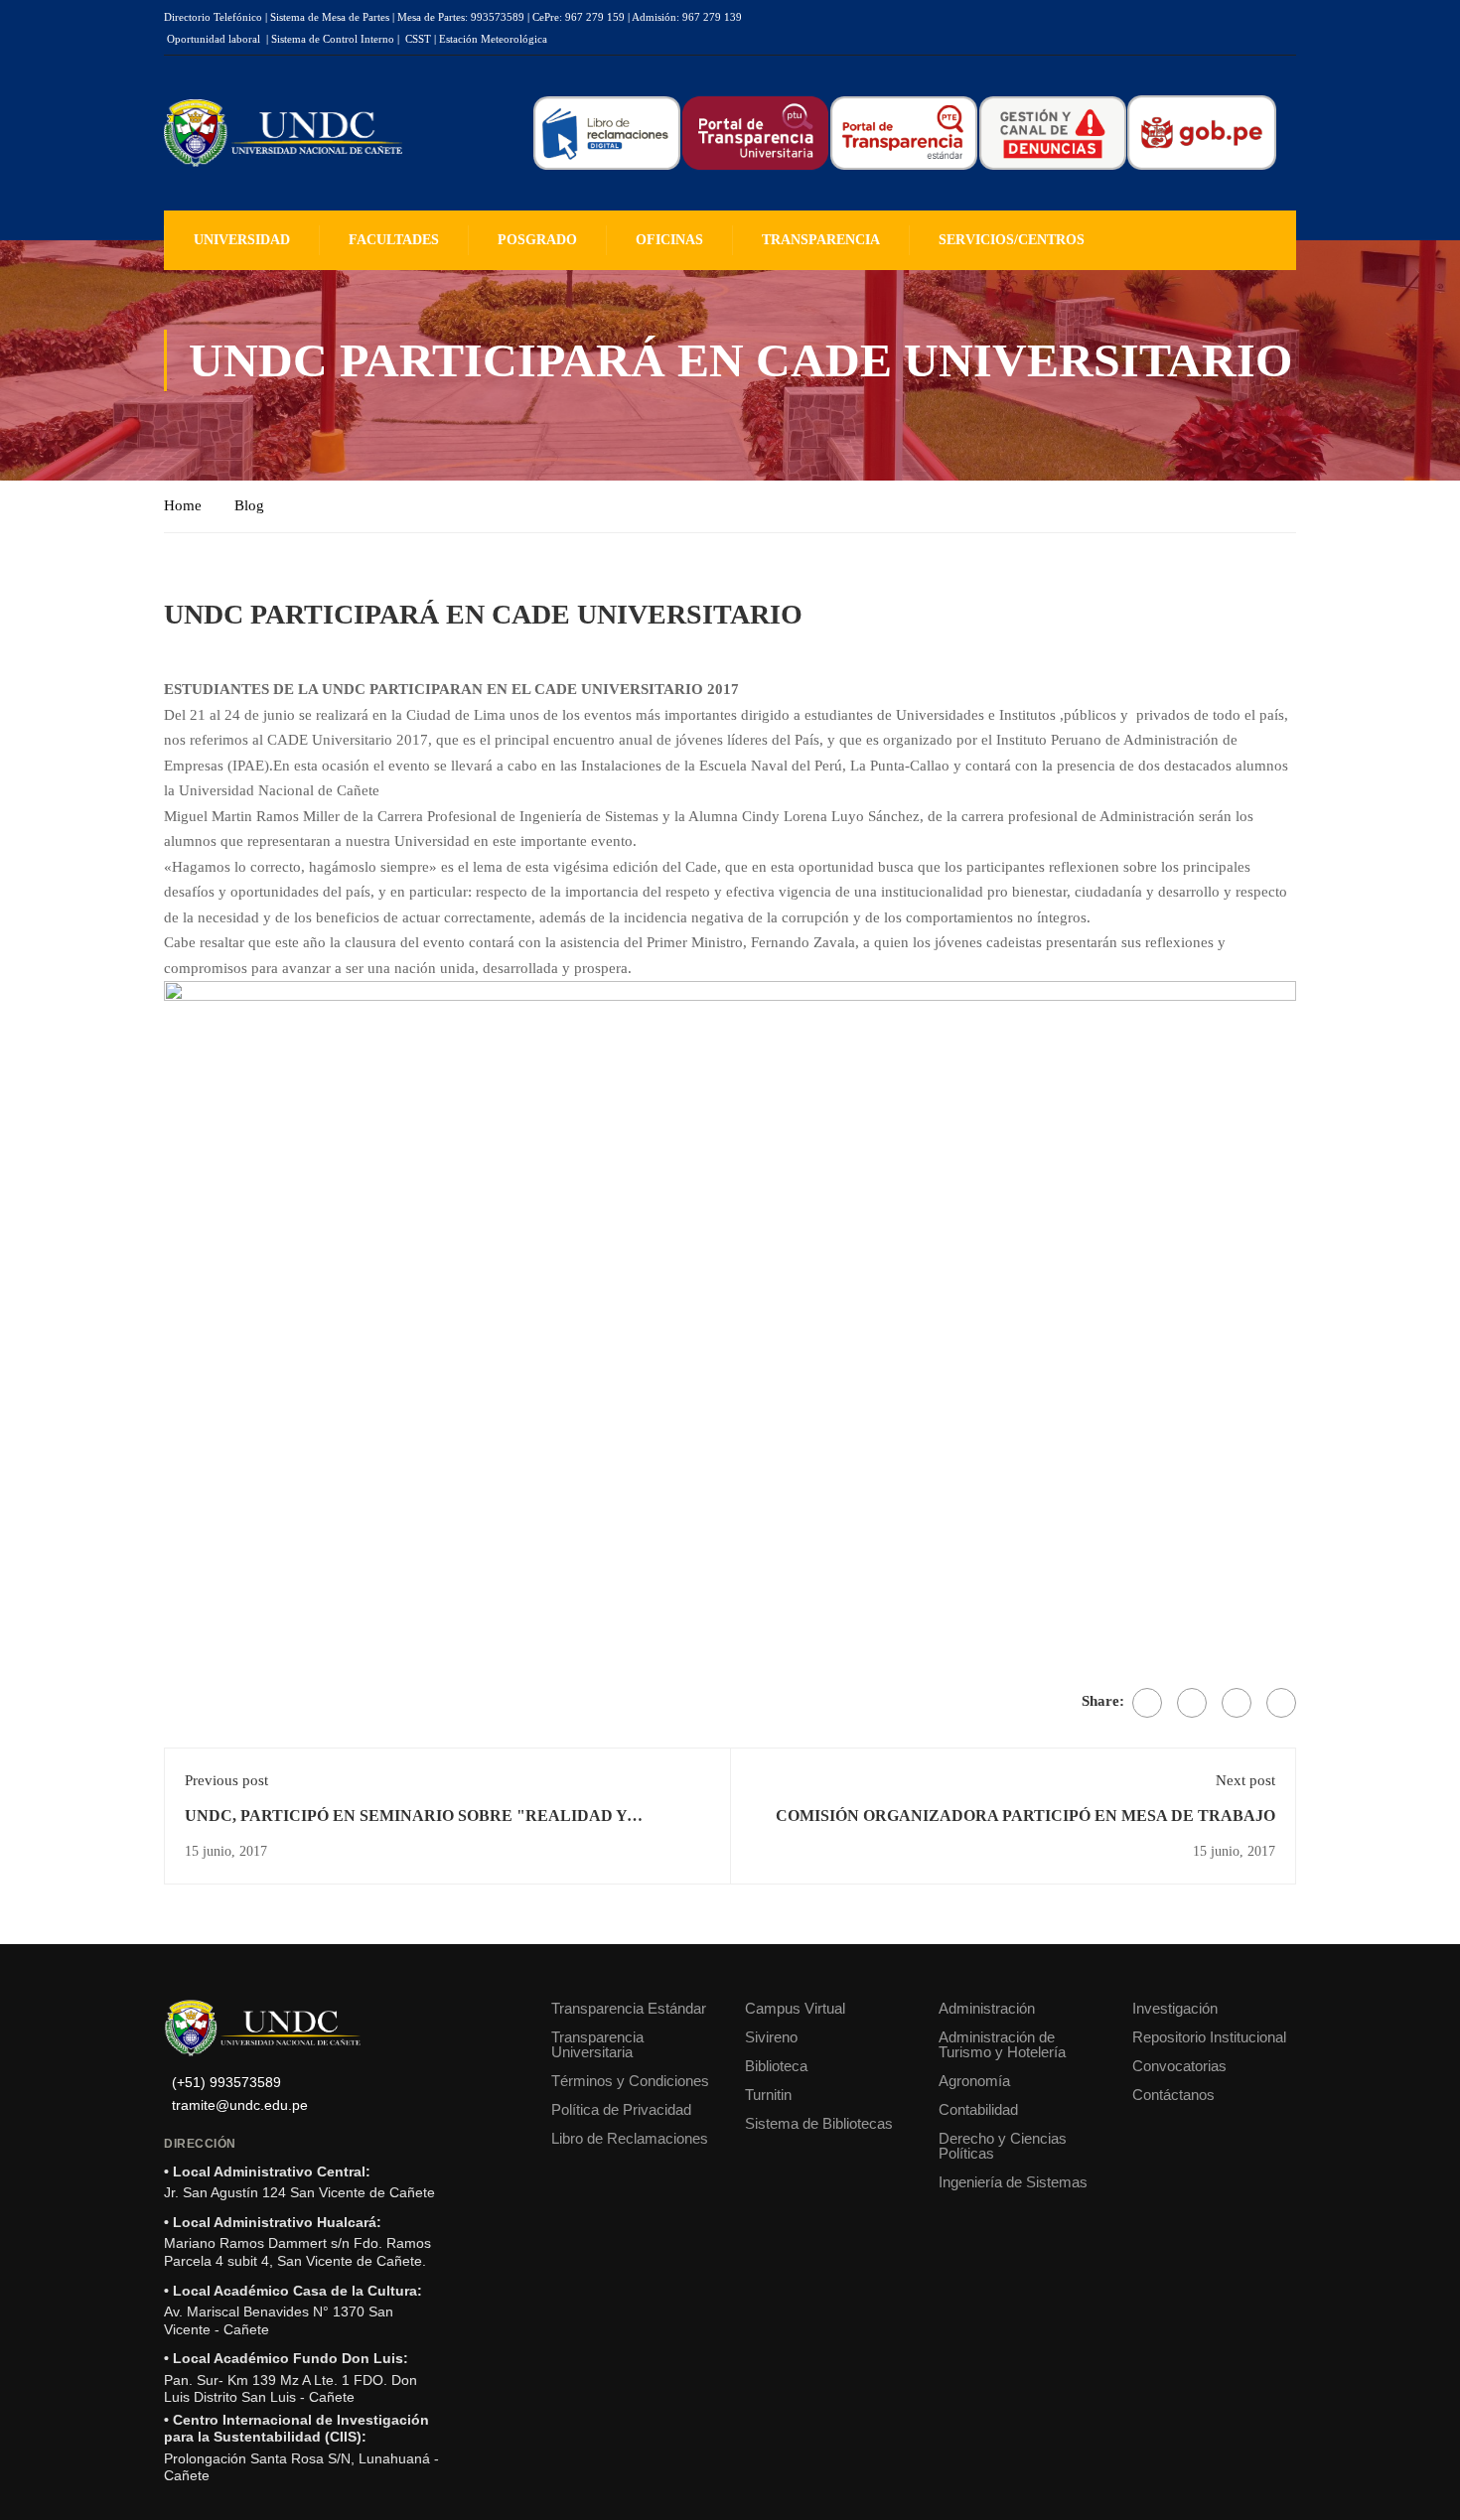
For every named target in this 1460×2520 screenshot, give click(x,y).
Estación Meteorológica (493, 39)
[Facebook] (1147, 1703)
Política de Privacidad (621, 2109)
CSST (418, 39)
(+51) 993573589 (226, 2083)
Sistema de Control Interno (333, 39)
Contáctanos (1173, 2095)
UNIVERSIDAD (242, 240)
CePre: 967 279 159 (579, 17)
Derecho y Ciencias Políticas (1003, 2146)
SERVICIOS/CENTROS (1012, 240)
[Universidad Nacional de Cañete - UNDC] (283, 134)
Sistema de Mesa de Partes (330, 17)
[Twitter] (1192, 1703)
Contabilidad (978, 2109)
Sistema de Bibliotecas (819, 2123)
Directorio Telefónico (213, 17)
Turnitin (768, 2095)
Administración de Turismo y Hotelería (1002, 2044)
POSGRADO (537, 240)
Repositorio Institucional (1209, 2037)
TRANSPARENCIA (821, 240)
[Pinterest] (1237, 1703)
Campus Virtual (795, 2008)
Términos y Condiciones (630, 2081)
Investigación (1175, 2008)
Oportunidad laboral (214, 39)
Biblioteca (776, 2066)
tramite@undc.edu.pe (240, 2105)
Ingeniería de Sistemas (1013, 2182)
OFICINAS (669, 240)
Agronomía (974, 2081)
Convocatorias (1179, 2066)
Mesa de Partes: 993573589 (461, 17)
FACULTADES (394, 240)
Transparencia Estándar (629, 2008)
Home (183, 505)
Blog (249, 505)
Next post (1245, 1780)
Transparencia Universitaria (597, 2044)
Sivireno (771, 2037)
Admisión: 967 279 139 (687, 17)
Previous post (226, 1780)
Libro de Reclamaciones (630, 2138)
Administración (987, 2008)
